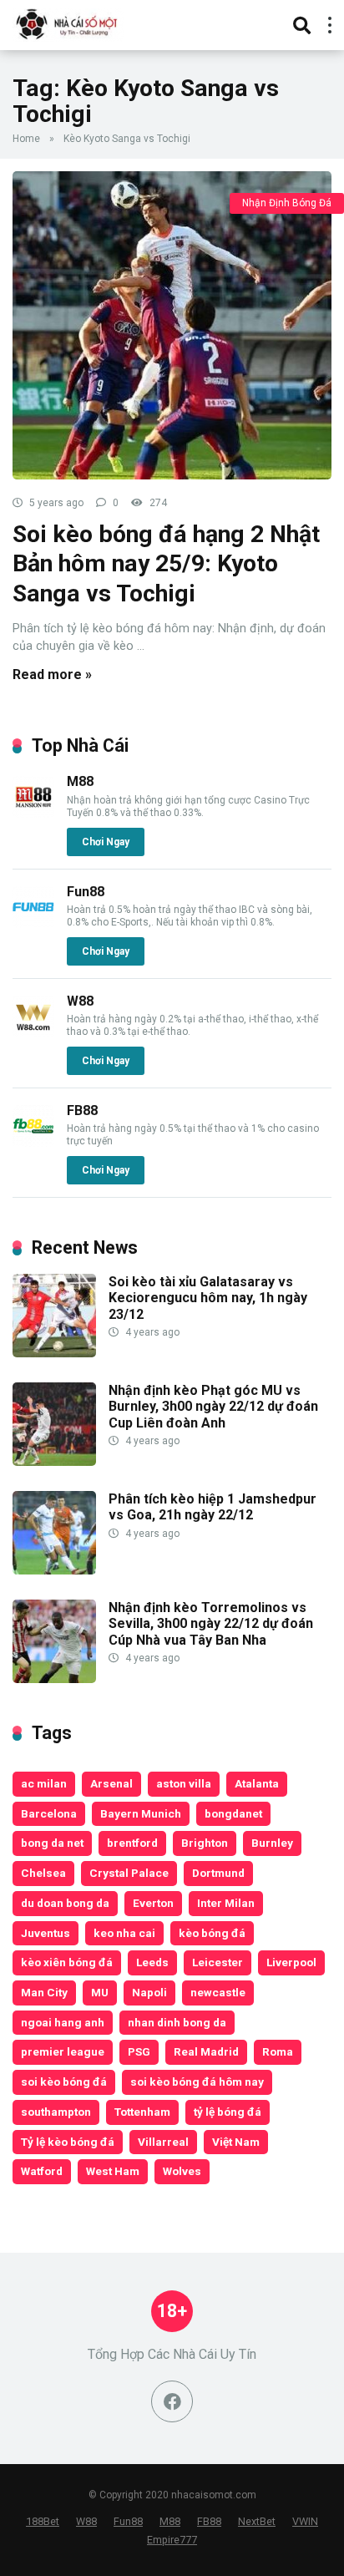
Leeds (152, 1962)
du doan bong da (65, 1903)
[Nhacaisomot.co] (68, 23)
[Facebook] (172, 2401)
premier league (63, 2051)
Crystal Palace (129, 1873)
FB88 (82, 1111)
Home (26, 139)
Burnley (272, 1843)
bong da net (52, 1843)
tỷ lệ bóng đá (228, 2112)
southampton (56, 2112)
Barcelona (49, 1813)
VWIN (305, 2521)
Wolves (182, 2171)
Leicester (218, 1962)
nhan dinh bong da (177, 2022)
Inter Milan (226, 1903)
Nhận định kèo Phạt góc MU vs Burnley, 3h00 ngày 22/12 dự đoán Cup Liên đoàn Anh (213, 1406)
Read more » (52, 674)
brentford (132, 1843)
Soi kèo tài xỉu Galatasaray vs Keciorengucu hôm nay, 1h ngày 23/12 (208, 1298)
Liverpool (291, 1962)
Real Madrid (206, 2051)
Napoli (149, 1992)
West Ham (113, 2171)
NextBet (257, 2521)
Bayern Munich (141, 1813)
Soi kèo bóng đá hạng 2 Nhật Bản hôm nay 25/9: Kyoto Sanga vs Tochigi (166, 564)
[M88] (33, 813)
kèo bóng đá (212, 1933)
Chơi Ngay (106, 842)
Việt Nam (236, 2142)
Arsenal (111, 1783)
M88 (80, 781)
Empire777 (172, 2540)
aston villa (184, 1783)
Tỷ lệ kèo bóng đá (68, 2142)
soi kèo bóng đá (64, 2082)
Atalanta (257, 1783)
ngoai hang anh (63, 2022)
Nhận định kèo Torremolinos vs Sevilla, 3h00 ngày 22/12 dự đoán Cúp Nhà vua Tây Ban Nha (211, 1623)
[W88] (33, 1033)
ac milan (44, 1783)
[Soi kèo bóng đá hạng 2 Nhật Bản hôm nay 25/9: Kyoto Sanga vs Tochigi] (172, 325)
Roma (278, 2051)
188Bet (43, 2521)
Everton (153, 1903)
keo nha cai (124, 1933)
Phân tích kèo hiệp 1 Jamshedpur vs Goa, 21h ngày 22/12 (212, 1507)
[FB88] (33, 1142)
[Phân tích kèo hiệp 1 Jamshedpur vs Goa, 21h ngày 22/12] (54, 1570)
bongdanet (233, 1813)
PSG (139, 2051)
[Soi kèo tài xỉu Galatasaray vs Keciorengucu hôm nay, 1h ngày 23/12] (54, 1353)
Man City (44, 1992)
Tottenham (142, 2112)
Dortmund (218, 1873)
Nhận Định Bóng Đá (287, 203)
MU (100, 1992)
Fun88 (86, 892)
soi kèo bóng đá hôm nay (197, 2082)
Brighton (205, 1843)
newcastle (218, 1992)
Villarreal (163, 2142)
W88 (80, 1001)
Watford (42, 2171)
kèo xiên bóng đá (67, 1962)
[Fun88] (33, 923)
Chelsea (43, 1873)
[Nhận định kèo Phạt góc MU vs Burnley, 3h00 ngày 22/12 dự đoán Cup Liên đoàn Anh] (54, 1461)
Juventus (46, 1933)
